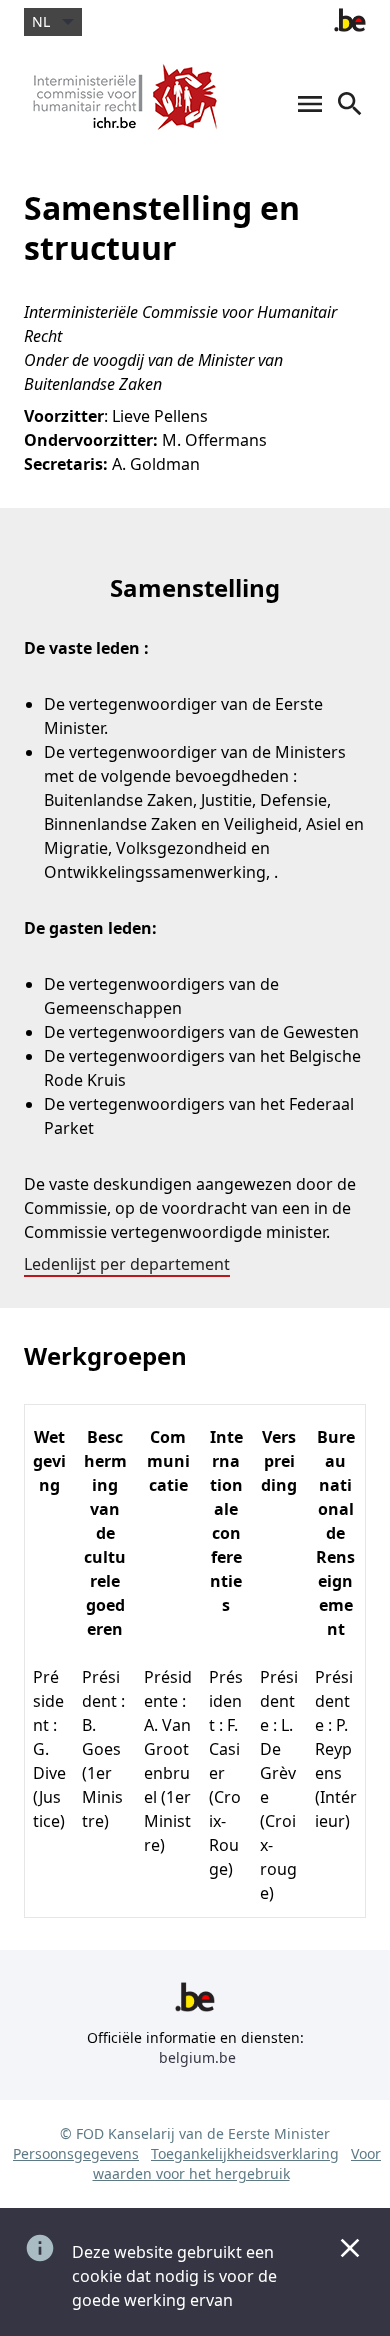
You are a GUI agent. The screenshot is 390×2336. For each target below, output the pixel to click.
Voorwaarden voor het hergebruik (237, 2163)
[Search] (350, 114)
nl (41, 21)
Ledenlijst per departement (127, 1264)
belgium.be (197, 2057)
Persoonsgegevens (76, 2153)
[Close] (350, 2248)
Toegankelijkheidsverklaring (245, 2153)
